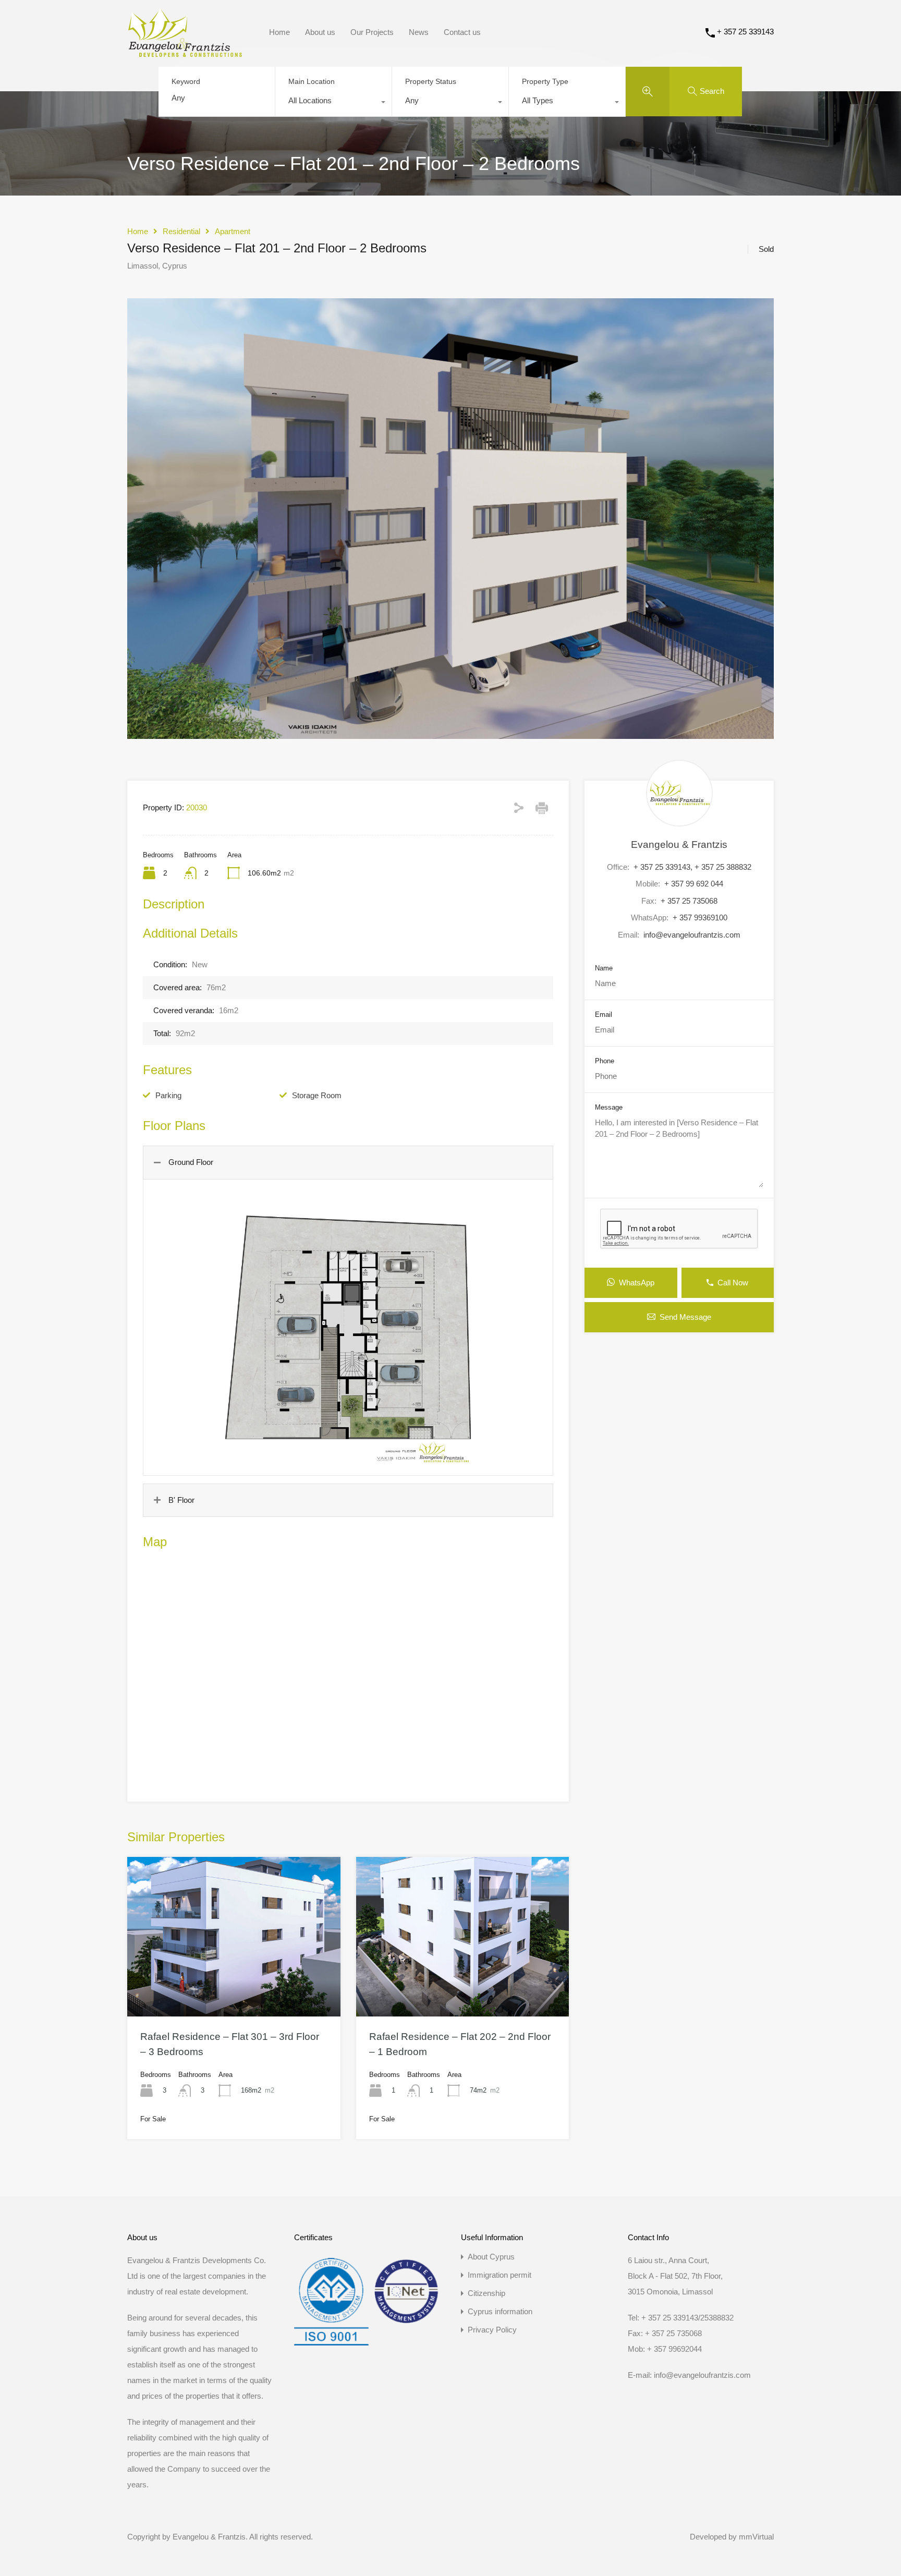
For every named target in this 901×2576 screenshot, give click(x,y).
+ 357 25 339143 (745, 32)
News (419, 32)
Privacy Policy (492, 2330)
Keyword (186, 81)
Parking (168, 1095)
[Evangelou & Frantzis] (185, 52)
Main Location (312, 81)
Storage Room (317, 1095)
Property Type (545, 81)
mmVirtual (756, 2537)
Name (604, 968)
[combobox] (333, 103)
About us (320, 32)
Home (279, 32)
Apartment (233, 231)
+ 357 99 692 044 (694, 884)
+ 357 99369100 (700, 918)
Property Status (431, 81)
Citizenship (486, 2293)
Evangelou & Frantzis (679, 845)
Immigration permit (500, 2275)
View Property (234, 1985)
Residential (181, 231)
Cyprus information (500, 2311)
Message (609, 1107)
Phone (605, 1061)
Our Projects (372, 32)
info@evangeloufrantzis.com (692, 935)
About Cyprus (491, 2257)
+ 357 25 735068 (689, 901)
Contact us (462, 32)
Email (604, 1014)
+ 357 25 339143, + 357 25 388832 (692, 867)
